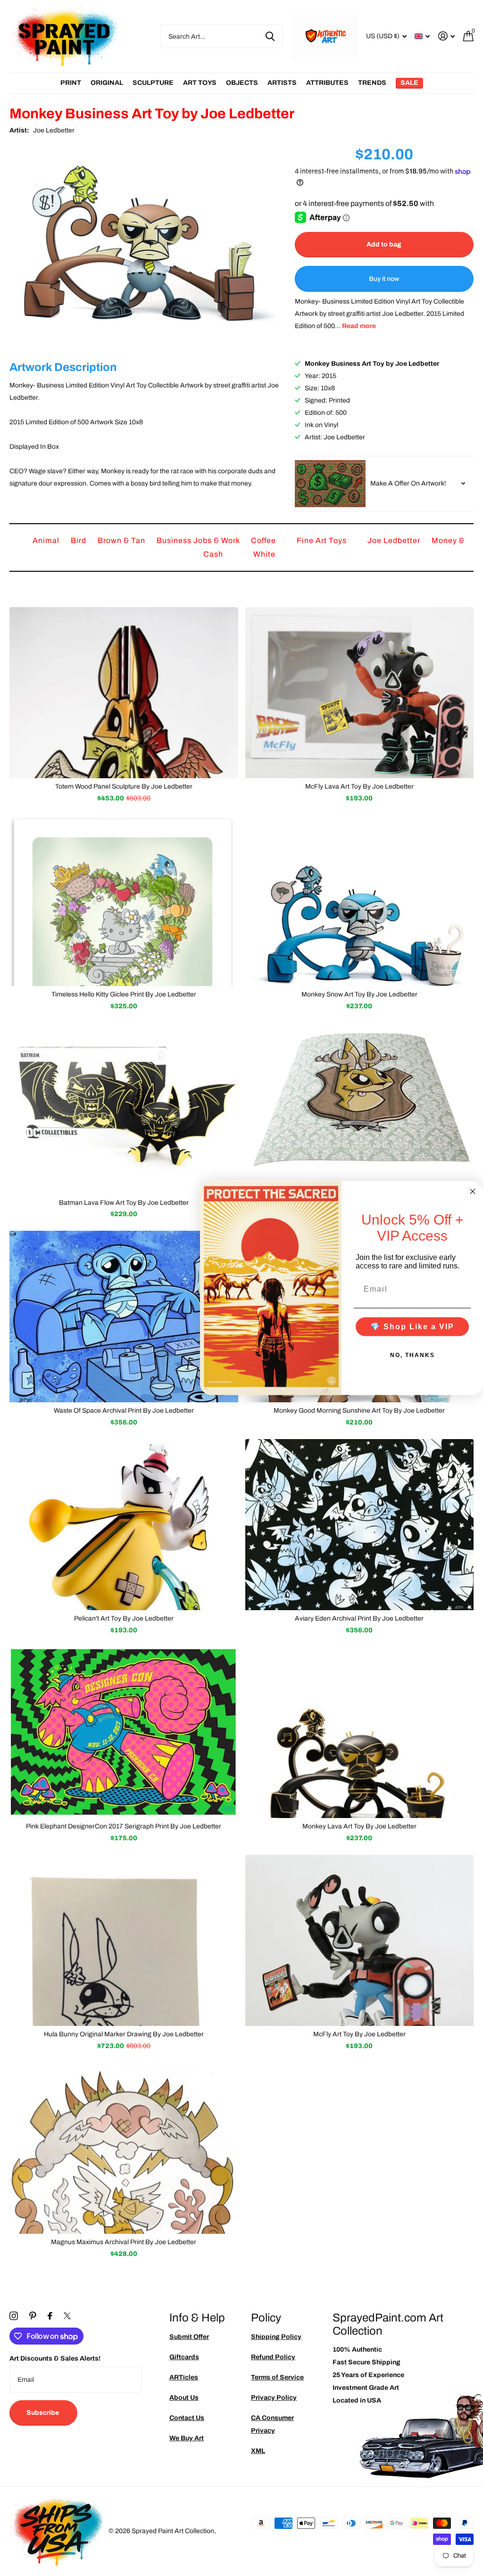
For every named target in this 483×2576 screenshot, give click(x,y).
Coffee (264, 540)
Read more (359, 326)
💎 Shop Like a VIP (412, 1327)
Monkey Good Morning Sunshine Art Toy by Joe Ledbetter (359, 1411)
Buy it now (384, 279)
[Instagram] (14, 2316)
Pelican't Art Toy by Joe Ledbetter (124, 1618)
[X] (67, 2316)
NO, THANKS (412, 1355)
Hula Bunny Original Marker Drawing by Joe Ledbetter (124, 2034)
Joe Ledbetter (54, 130)
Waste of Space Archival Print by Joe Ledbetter (124, 1411)
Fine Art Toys (323, 540)
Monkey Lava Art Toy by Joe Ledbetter (359, 1826)
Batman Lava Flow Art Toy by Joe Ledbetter (124, 1203)
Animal (47, 540)
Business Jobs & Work (199, 540)
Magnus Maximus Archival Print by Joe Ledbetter (124, 2242)
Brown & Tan (122, 540)
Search (270, 36)
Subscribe (43, 2413)
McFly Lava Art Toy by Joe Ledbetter (359, 786)
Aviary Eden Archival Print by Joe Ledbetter (359, 1618)
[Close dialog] (473, 1191)
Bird (79, 540)
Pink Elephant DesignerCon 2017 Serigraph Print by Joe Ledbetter (124, 1826)
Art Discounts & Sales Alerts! (55, 2358)
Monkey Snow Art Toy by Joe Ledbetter (359, 994)
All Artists (71, 83)
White (264, 554)
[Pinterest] (33, 2316)
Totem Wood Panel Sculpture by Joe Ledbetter (124, 786)
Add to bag (384, 244)
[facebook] (50, 2316)
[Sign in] (446, 36)
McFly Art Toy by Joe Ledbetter (359, 2034)
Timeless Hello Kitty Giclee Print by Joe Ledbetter (124, 994)
